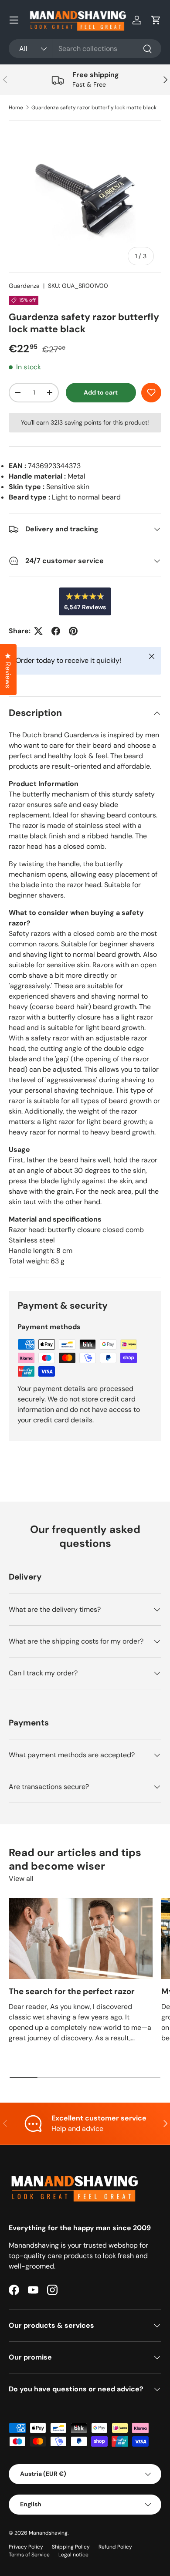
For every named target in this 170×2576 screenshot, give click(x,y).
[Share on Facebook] (56, 631)
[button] (156, 20)
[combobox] (85, 49)
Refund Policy (115, 2547)
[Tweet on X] (38, 631)
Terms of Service (29, 2555)
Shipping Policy (71, 2547)
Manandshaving (48, 2533)
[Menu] (14, 20)
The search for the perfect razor (72, 1991)
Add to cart (101, 392)
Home (16, 108)
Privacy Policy (26, 2547)
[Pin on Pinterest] (73, 631)
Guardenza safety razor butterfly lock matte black (94, 108)
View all (21, 1879)
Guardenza (24, 286)
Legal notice (73, 2555)
